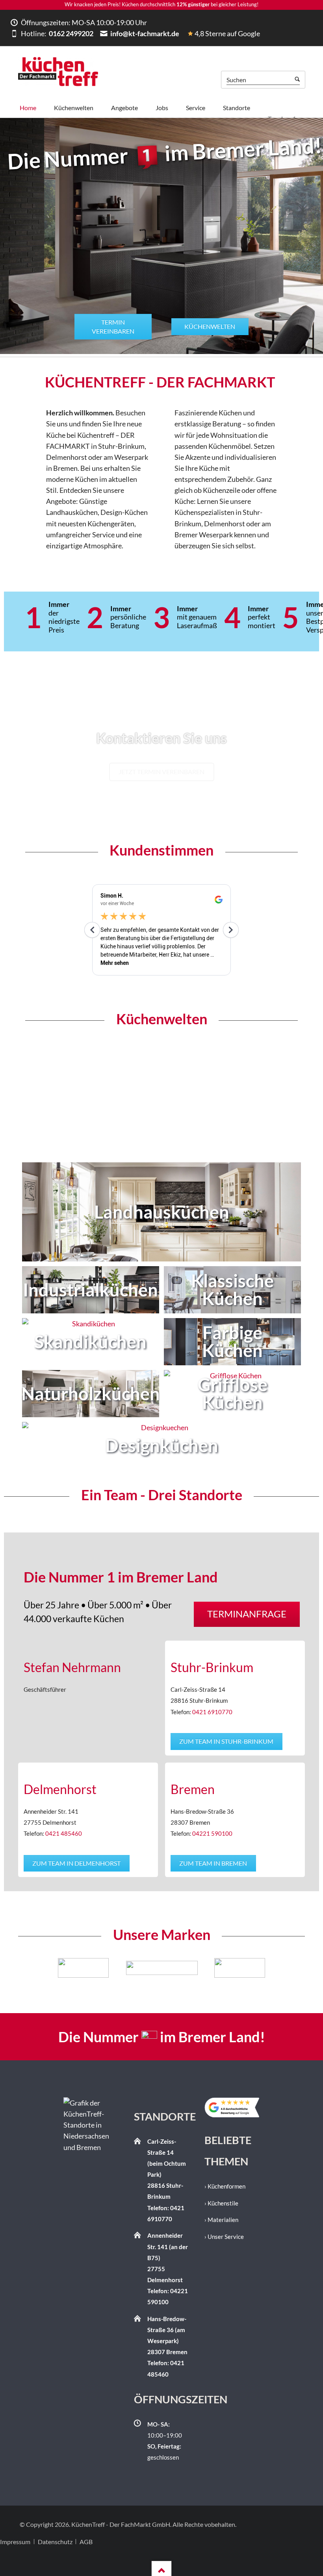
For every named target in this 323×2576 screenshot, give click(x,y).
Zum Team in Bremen (213, 1863)
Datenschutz (55, 2542)
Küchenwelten (210, 326)
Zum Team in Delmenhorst (76, 1863)
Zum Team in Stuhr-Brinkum (226, 1741)
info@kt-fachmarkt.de (145, 33)
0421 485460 (64, 1834)
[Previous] (66, 1968)
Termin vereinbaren (113, 326)
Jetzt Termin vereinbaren (161, 772)
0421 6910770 (212, 1712)
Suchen (297, 80)
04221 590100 (212, 1834)
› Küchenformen (225, 2186)
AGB (86, 2542)
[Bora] (98, 1968)
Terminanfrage (247, 1614)
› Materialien (221, 2220)
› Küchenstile (221, 2203)
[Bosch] (176, 1968)
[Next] (257, 1968)
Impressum (15, 2542)
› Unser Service (224, 2237)
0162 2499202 (71, 33)
